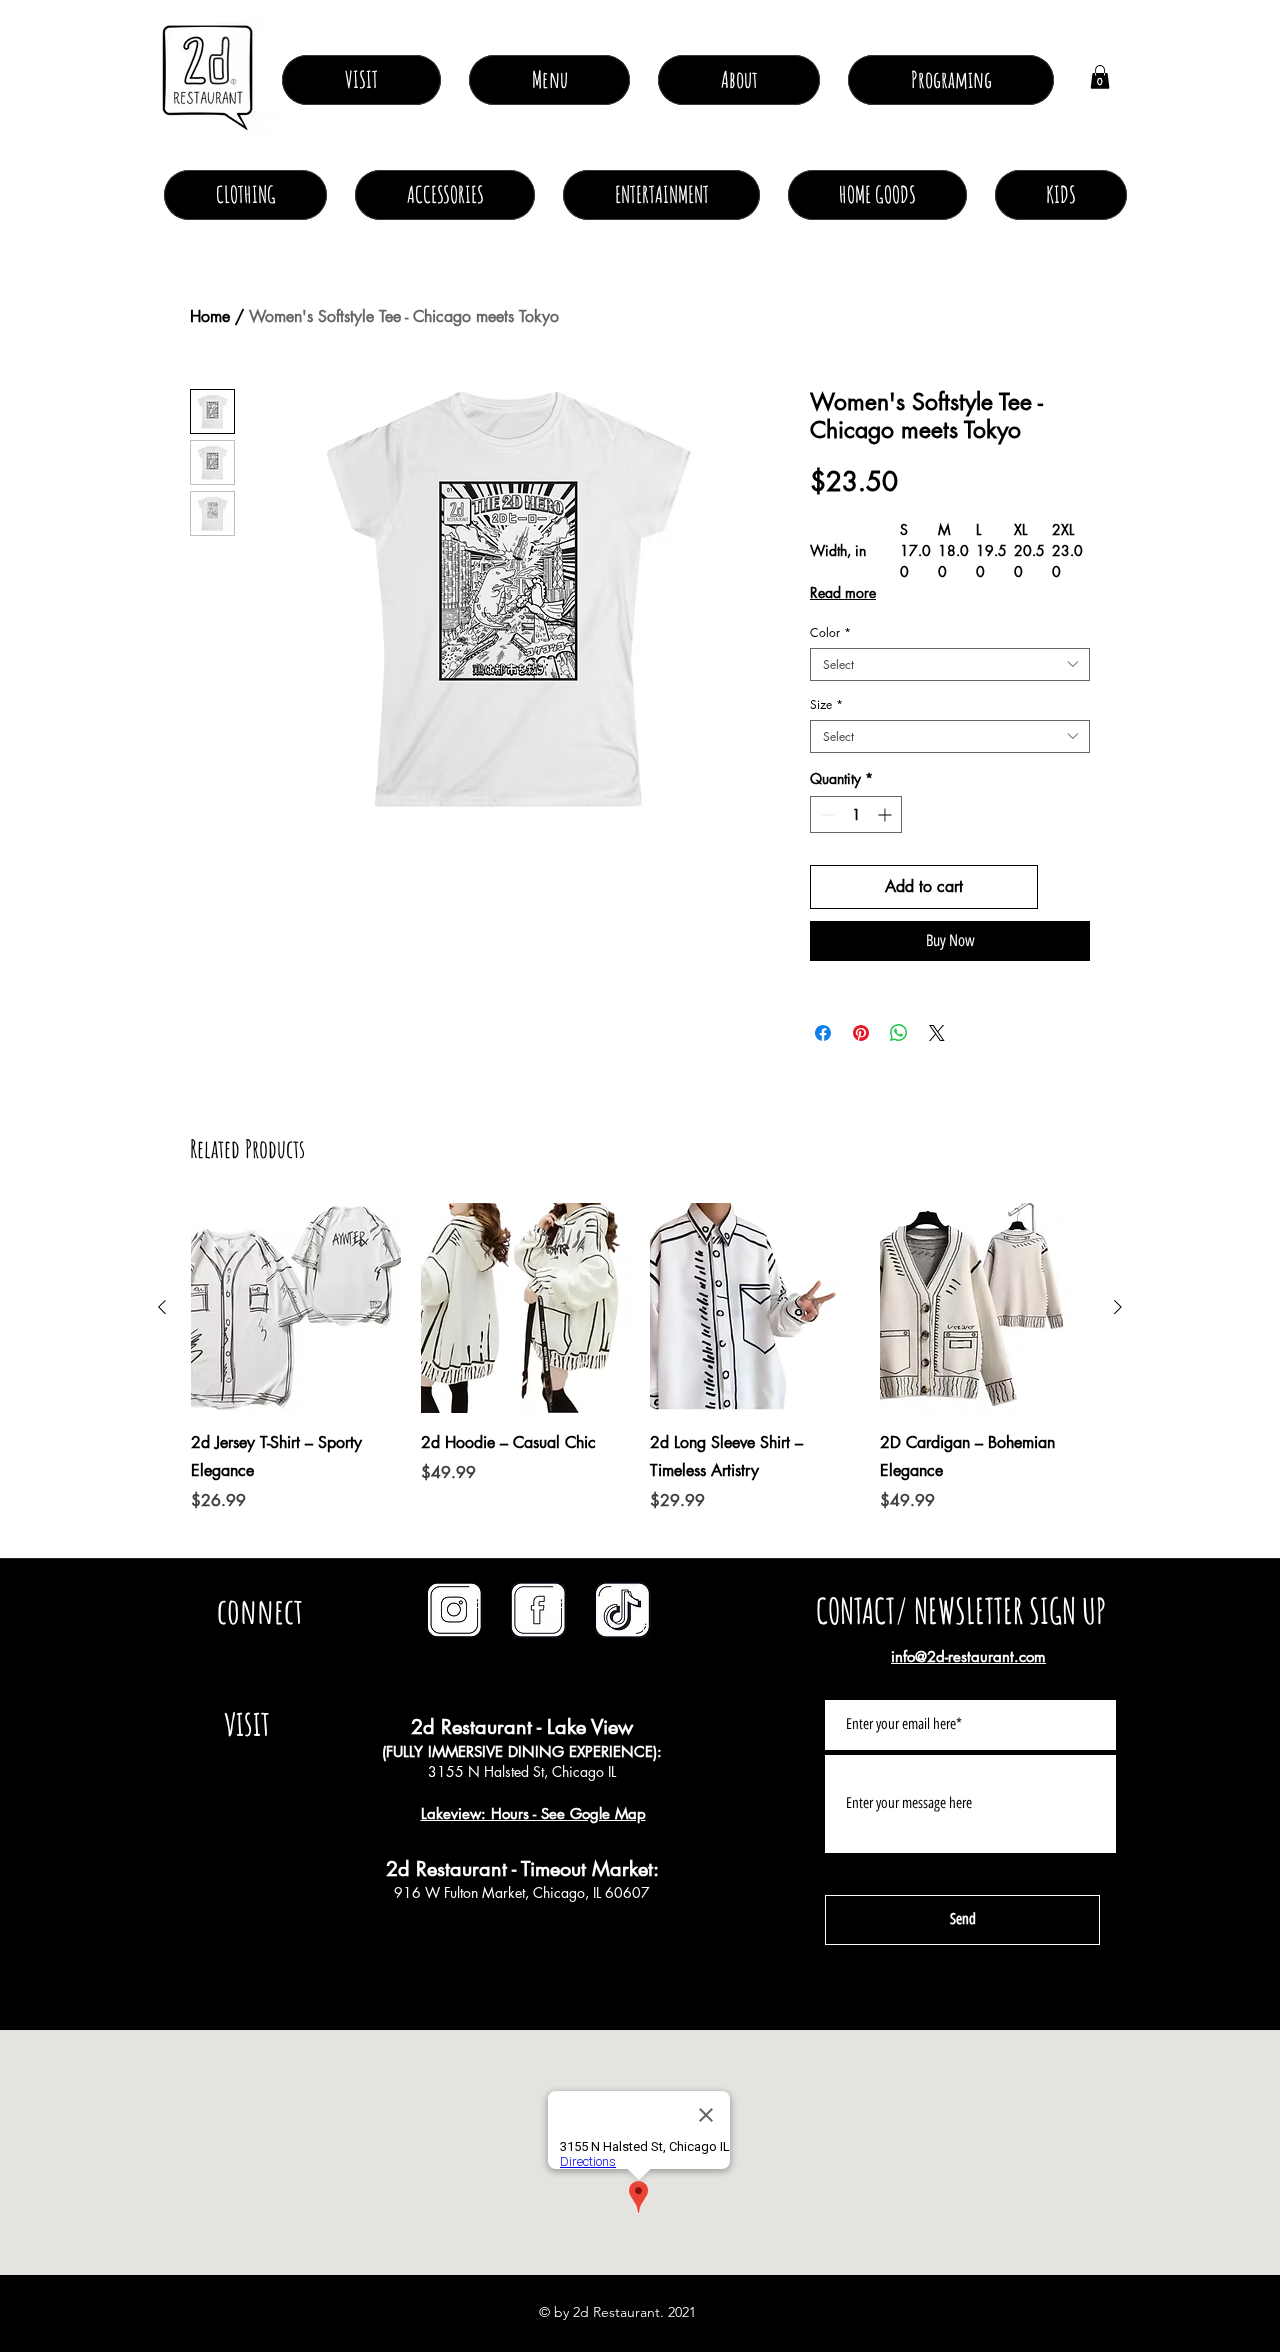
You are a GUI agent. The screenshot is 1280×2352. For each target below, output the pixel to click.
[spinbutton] (856, 814)
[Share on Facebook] (823, 1033)
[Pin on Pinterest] (861, 1033)
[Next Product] (1118, 1307)
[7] (539, 1610)
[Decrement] (825, 814)
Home (210, 316)
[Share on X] (937, 1033)
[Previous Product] (162, 1307)
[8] (623, 1610)
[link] (1100, 77)
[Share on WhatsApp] (899, 1033)
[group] (640, 1372)
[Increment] (886, 814)
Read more (843, 592)
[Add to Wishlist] (1068, 887)
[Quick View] (296, 1308)
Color (830, 632)
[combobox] (950, 664)
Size (826, 704)
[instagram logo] (455, 1610)
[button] (739, 80)
